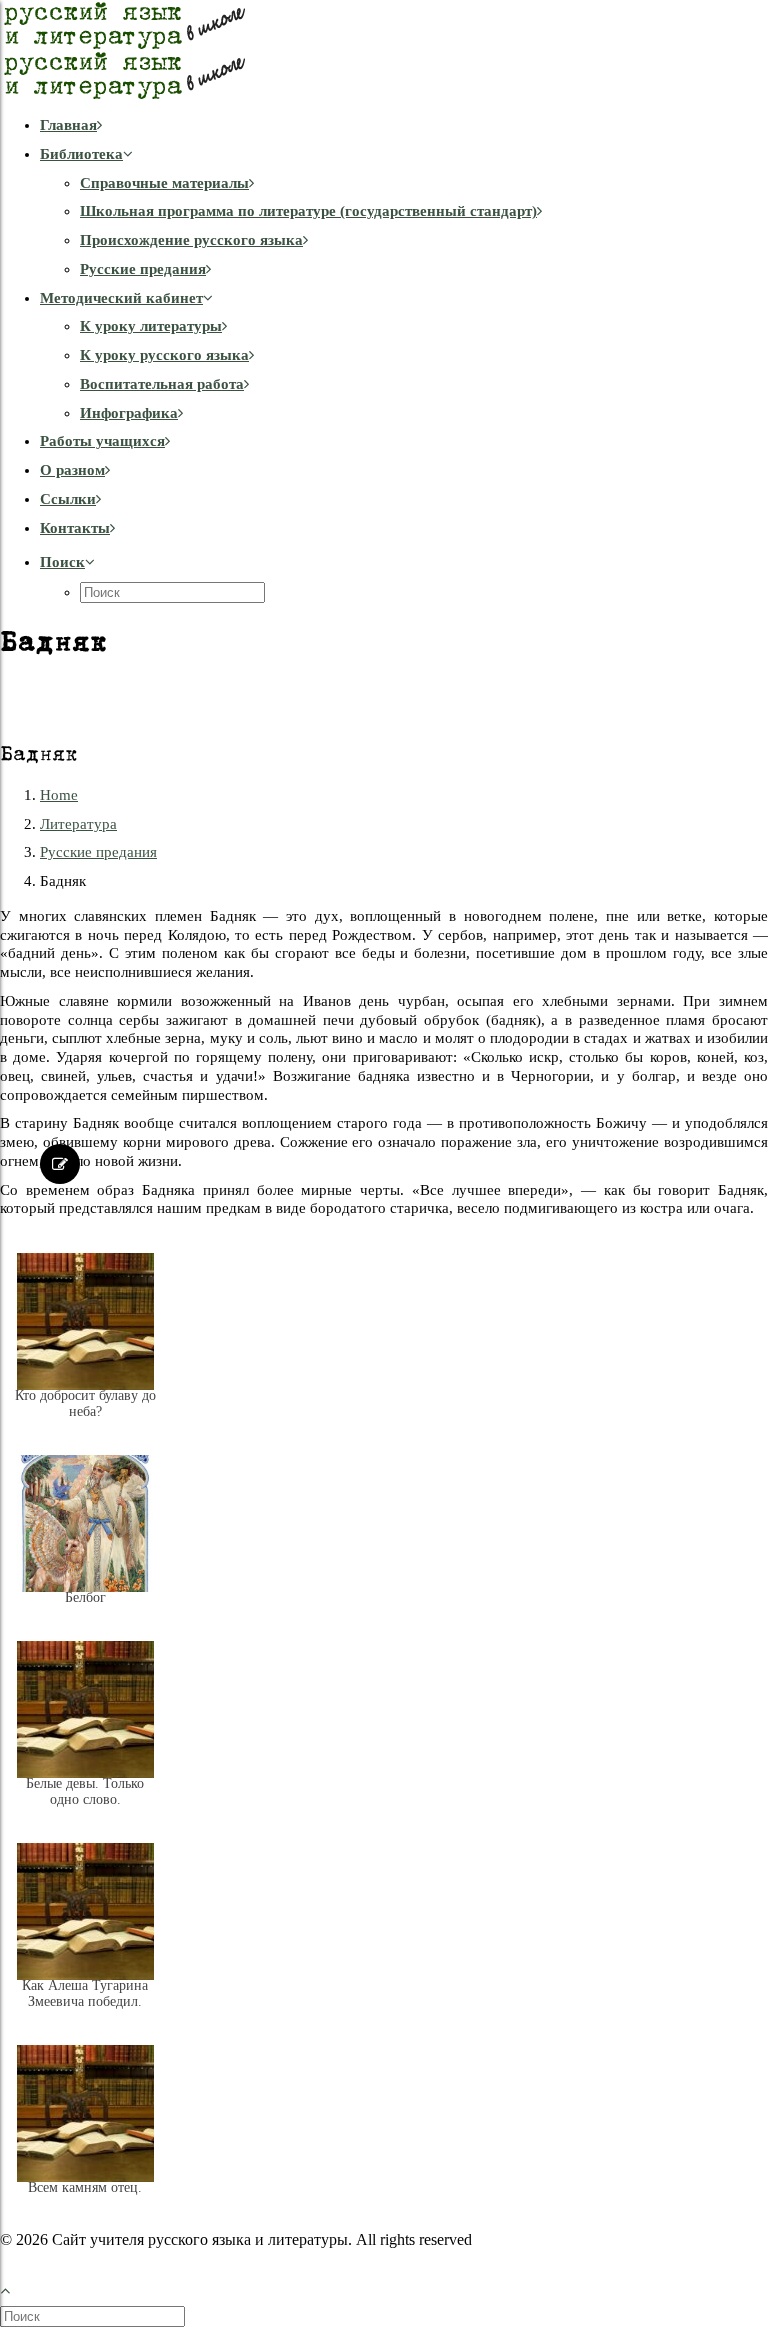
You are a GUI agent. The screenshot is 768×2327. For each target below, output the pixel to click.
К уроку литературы (151, 326)
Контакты (75, 528)
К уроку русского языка (164, 355)
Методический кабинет (121, 298)
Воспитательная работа (162, 384)
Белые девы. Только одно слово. (85, 1791)
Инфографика (129, 413)
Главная (68, 125)
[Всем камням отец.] (85, 2203)
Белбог (85, 1597)
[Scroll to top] (16, 2288)
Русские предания (143, 269)
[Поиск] (94, 2316)
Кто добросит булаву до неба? (85, 1403)
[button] (67, 562)
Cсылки (68, 499)
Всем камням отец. (85, 2187)
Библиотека (81, 154)
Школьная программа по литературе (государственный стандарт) (308, 211)
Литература (78, 824)
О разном (72, 470)
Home (59, 795)
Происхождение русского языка (191, 240)
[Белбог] (85, 1613)
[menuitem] (404, 125)
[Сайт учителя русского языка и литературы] (384, 50)
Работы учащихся (102, 441)
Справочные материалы (164, 183)
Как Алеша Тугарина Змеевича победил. (85, 1993)
